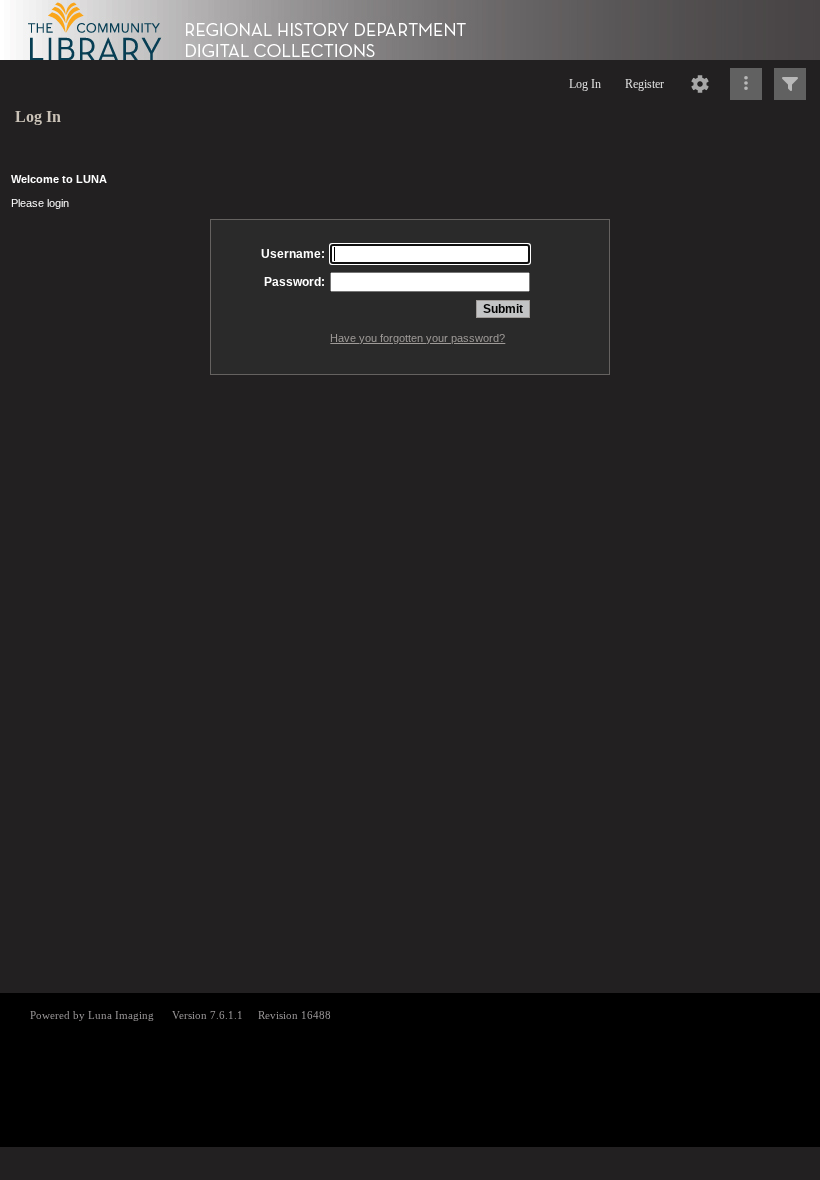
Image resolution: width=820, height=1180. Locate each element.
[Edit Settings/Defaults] (700, 84)
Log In (585, 84)
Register (644, 84)
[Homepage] (410, 30)
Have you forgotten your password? (417, 338)
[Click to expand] (790, 84)
